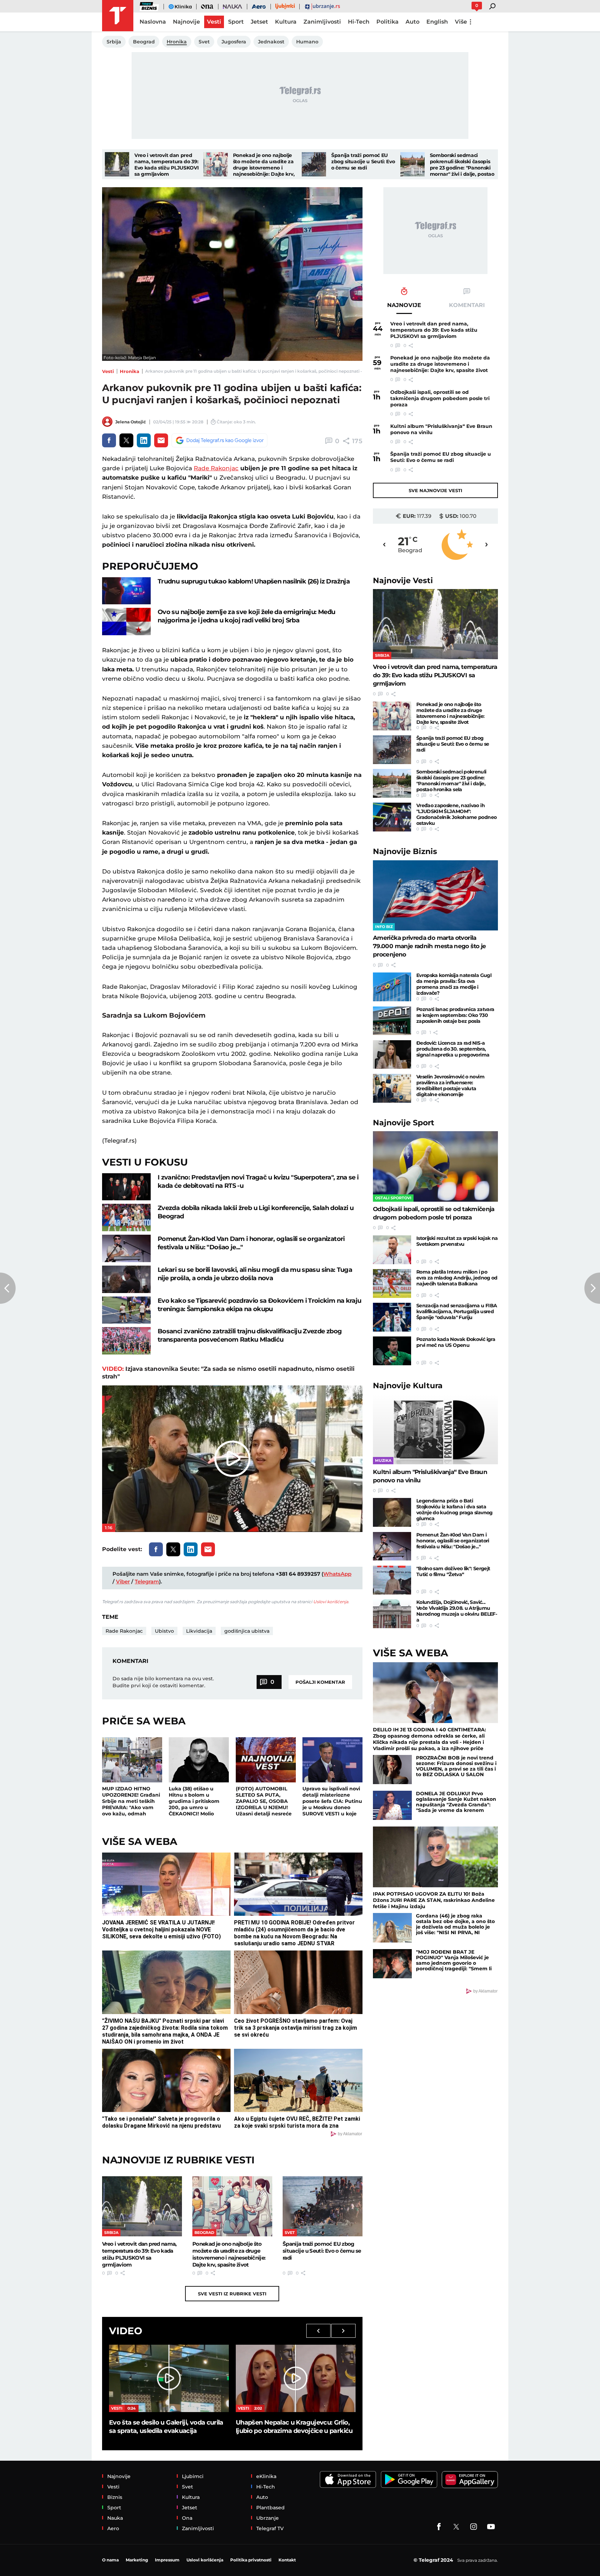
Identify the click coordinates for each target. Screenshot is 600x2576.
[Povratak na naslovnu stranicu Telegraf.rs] (118, 16)
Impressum (167, 2560)
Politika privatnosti (251, 2560)
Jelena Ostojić (131, 422)
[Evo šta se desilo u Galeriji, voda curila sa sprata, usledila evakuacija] (169, 2378)
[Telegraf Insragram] (474, 2527)
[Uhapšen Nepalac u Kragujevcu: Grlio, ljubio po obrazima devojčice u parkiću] (296, 2378)
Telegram (147, 1581)
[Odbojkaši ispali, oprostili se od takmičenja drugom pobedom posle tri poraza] (435, 1166)
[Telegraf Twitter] (456, 2527)
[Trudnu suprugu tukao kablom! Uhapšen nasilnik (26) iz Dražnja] (126, 591)
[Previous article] (8, 1288)
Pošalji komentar (320, 1682)
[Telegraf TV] (491, 2527)
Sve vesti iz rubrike (232, 2294)
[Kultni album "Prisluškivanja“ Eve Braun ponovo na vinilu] (435, 1429)
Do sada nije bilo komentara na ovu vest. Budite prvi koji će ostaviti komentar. (163, 1682)
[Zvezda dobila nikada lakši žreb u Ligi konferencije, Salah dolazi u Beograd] (126, 1217)
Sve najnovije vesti (435, 490)
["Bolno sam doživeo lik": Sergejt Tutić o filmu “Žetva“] (392, 1580)
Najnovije (403, 581)
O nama (110, 2560)
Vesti (108, 371)
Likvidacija (199, 1631)
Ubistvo (164, 1631)
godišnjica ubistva (247, 1631)
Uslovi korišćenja (331, 1602)
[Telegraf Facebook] (439, 2527)
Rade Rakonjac (216, 468)
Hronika (130, 371)
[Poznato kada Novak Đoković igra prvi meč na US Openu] (392, 1351)
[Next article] (592, 1288)
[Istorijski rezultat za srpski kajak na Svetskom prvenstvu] (392, 1250)
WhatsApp (337, 1574)
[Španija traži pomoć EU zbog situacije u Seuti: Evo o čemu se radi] (314, 164)
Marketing (137, 2560)
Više (461, 22)
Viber (123, 1581)
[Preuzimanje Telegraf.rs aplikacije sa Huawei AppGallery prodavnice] (470, 2480)
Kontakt (287, 2560)
